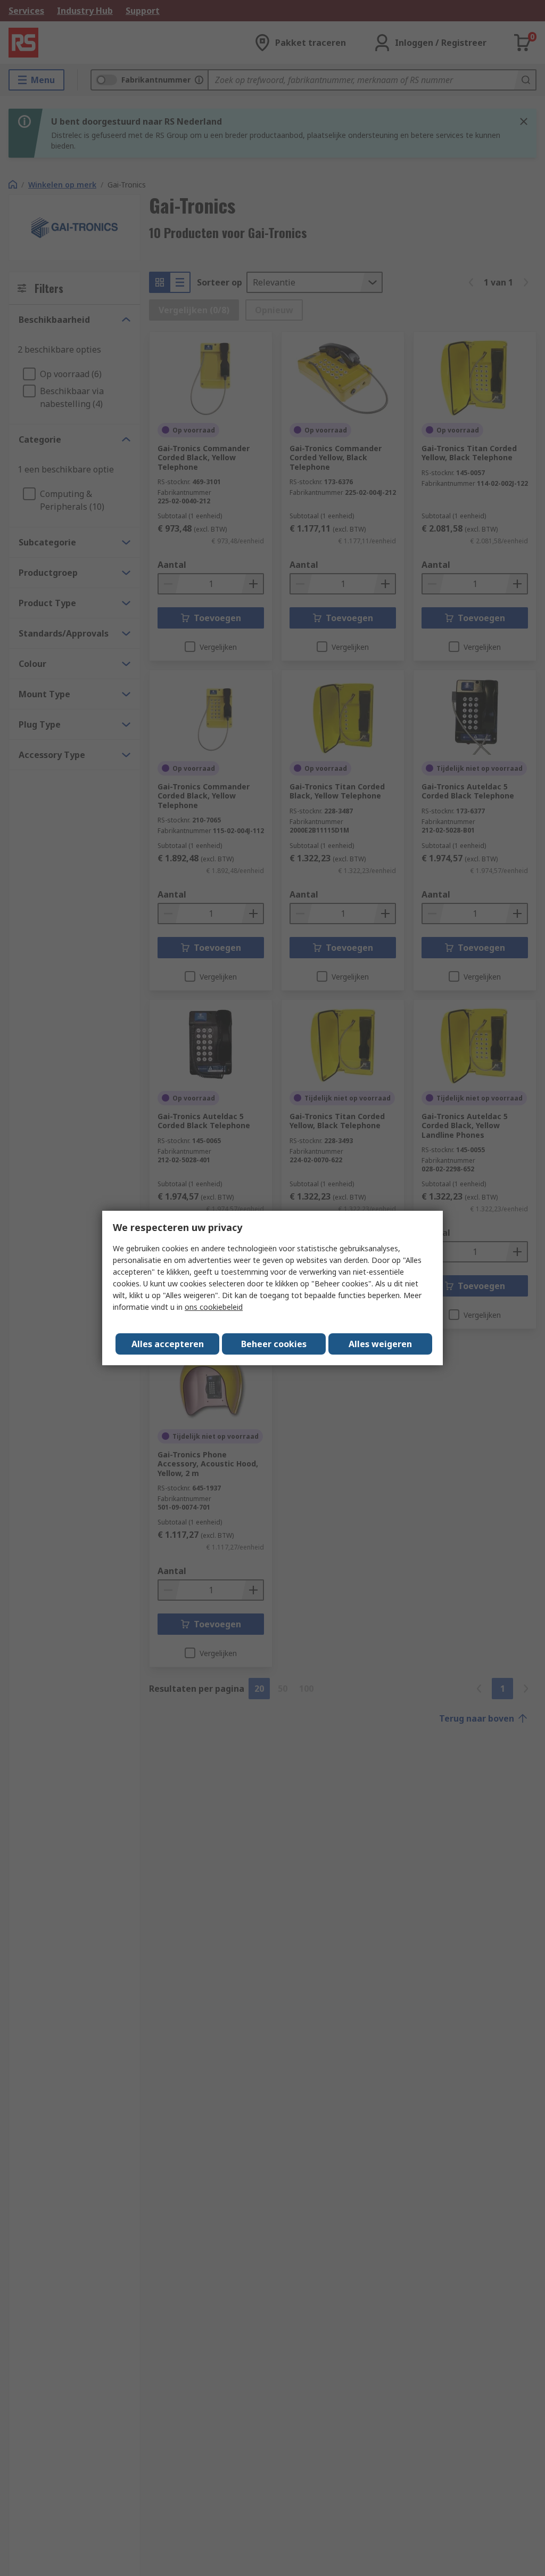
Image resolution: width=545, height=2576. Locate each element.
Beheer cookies (274, 1344)
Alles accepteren (168, 1344)
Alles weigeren (380, 1344)
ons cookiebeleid (214, 1307)
